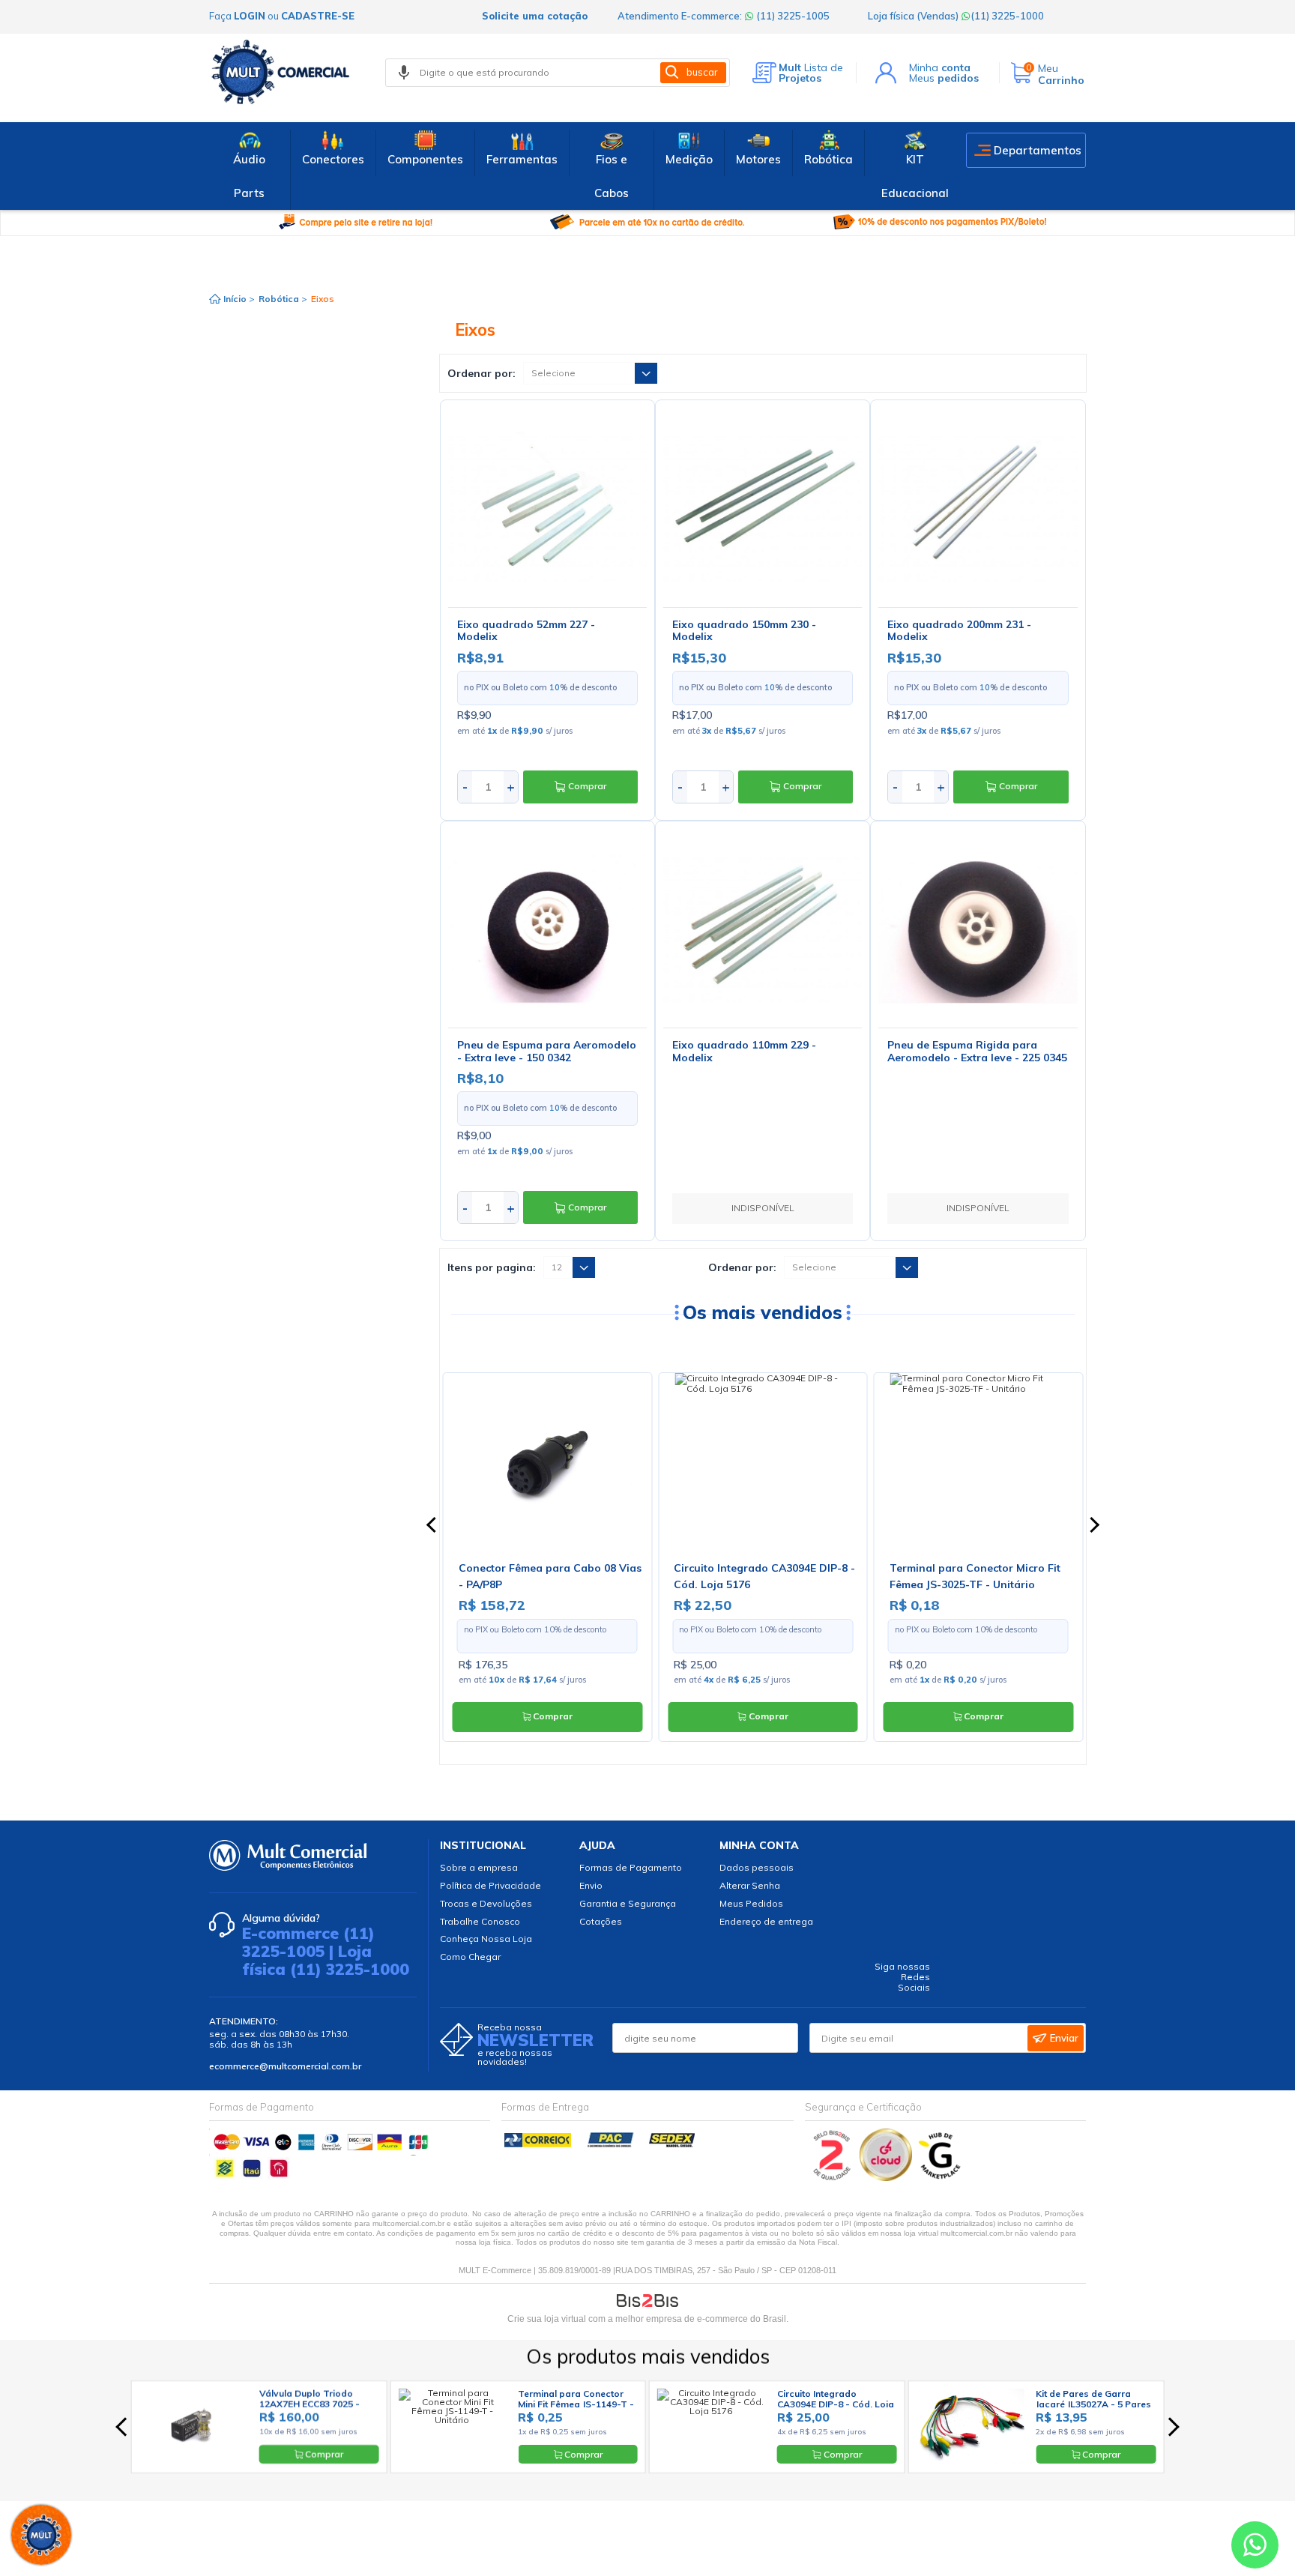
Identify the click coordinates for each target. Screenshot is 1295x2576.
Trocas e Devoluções (486, 1903)
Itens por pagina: (492, 1267)
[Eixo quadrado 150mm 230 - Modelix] (763, 507)
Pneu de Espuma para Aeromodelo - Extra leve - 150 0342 (547, 1051)
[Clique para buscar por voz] (404, 73)
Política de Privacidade (490, 1885)
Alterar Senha (750, 1885)
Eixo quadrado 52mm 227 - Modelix (526, 631)
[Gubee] (941, 2178)
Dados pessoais (757, 1867)
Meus (944, 78)
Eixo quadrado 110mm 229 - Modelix (744, 1051)
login (250, 16)
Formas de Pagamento (631, 1867)
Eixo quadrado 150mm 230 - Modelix (744, 631)
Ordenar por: (482, 373)
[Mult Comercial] (284, 72)
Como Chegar (470, 1957)
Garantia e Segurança (628, 1903)
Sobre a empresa (479, 1867)
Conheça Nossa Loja (486, 1939)
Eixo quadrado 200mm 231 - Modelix (959, 631)
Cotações (601, 1921)
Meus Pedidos (751, 1903)
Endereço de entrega (766, 1921)
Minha (940, 67)
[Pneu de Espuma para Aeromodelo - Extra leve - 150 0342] (547, 928)
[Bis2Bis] (832, 2178)
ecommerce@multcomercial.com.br (285, 2066)
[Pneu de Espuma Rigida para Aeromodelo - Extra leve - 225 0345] (978, 928)
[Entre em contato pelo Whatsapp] (1255, 2548)
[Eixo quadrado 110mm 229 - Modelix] (763, 928)
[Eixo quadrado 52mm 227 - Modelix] (547, 507)
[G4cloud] (887, 2178)
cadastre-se (318, 16)
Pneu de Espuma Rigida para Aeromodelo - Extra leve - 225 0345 (977, 1051)
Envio (591, 1885)
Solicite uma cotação (535, 16)
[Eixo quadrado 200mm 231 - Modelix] (978, 507)
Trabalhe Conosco (480, 1921)
